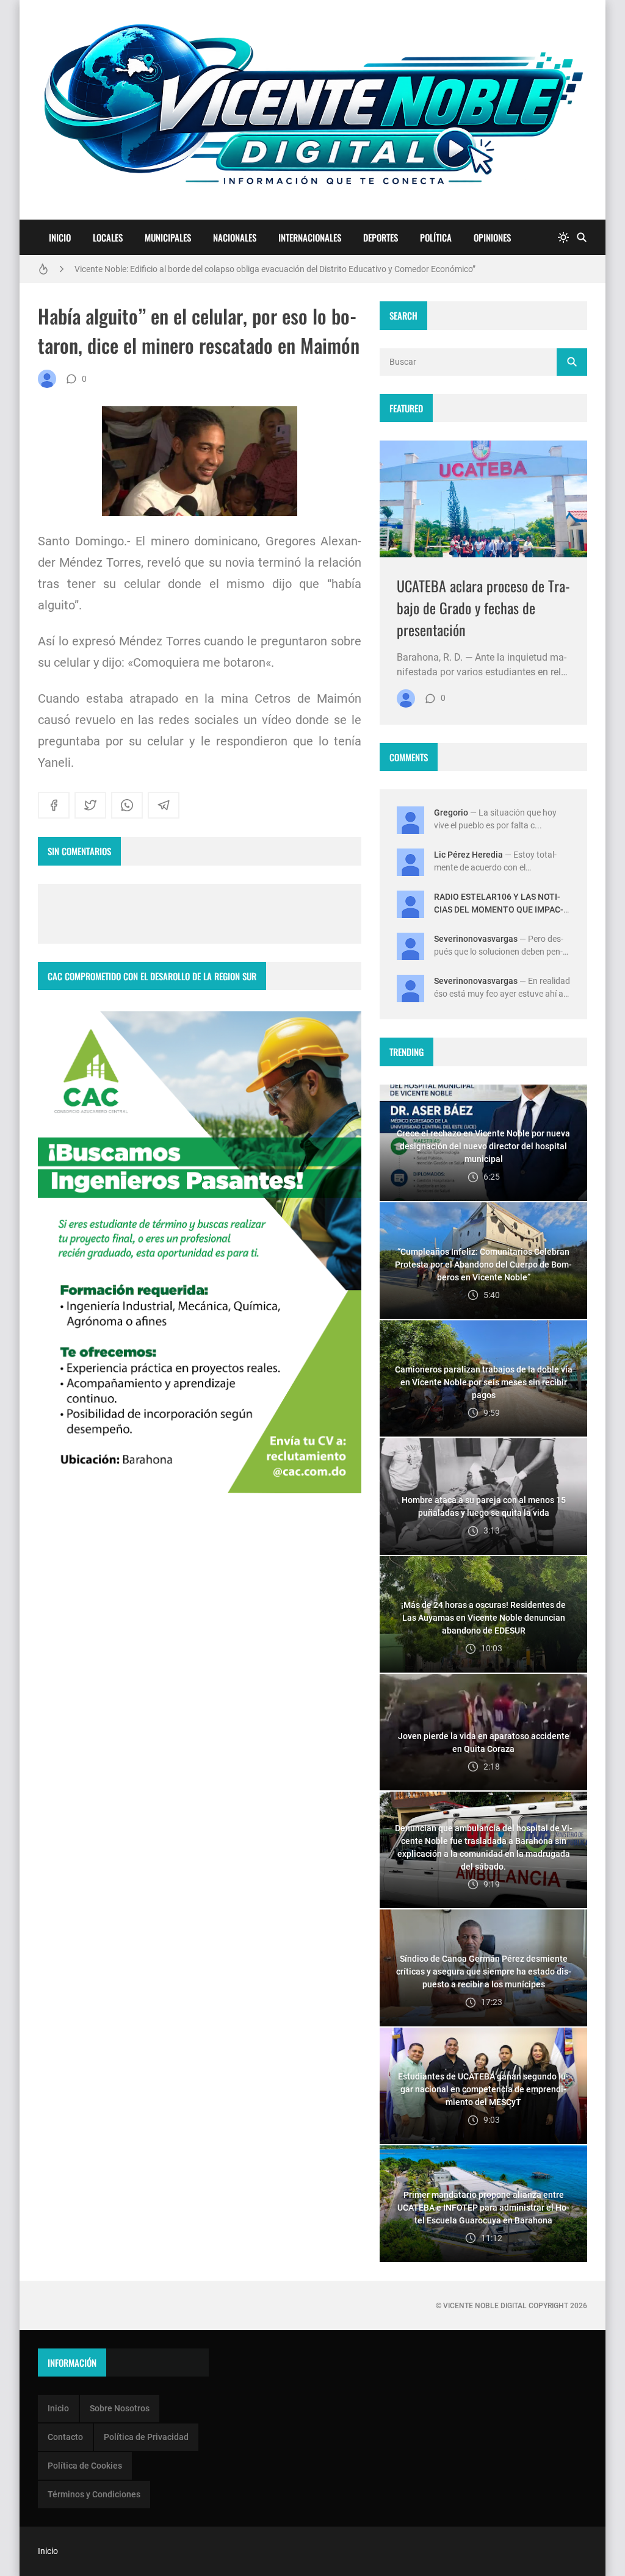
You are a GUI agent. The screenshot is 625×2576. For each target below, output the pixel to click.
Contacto (65, 2437)
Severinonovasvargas (476, 939)
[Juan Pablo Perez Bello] (47, 379)
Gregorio (451, 813)
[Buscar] (582, 238)
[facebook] (54, 805)
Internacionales (310, 237)
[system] (563, 238)
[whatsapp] (127, 805)
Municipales (168, 237)
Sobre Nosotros (120, 2408)
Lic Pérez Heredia (468, 855)
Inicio (60, 237)
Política (436, 237)
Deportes (381, 237)
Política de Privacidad (146, 2437)
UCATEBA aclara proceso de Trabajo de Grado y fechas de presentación (483, 608)
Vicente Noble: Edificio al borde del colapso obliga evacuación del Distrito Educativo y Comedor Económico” (275, 269)
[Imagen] (483, 499)
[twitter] (90, 805)
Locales (108, 237)
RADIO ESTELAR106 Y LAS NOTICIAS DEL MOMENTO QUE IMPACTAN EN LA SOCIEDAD (499, 909)
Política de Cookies (85, 2466)
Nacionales (235, 237)
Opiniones (492, 237)
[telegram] (164, 805)
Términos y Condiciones (94, 2494)
